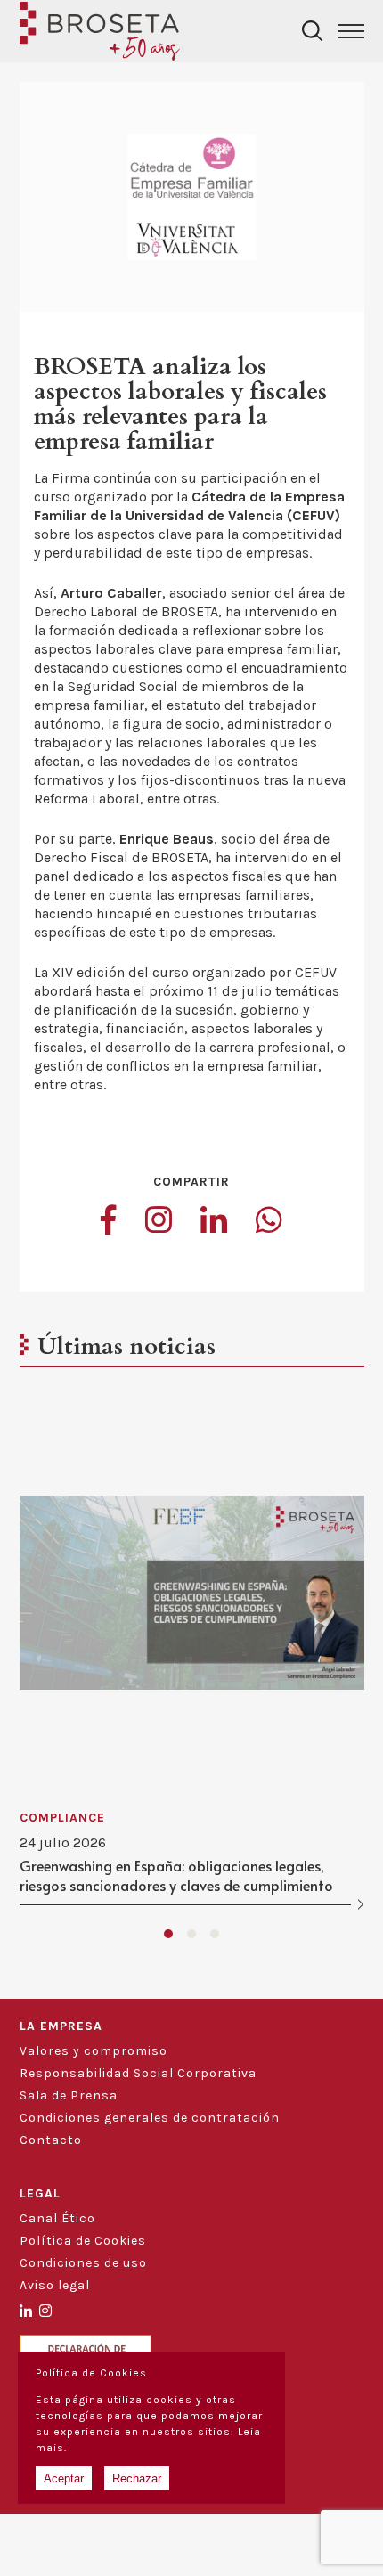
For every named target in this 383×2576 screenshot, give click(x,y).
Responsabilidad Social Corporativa (138, 2073)
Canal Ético (57, 2218)
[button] (168, 1934)
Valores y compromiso (94, 2051)
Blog (34, 2162)
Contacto (51, 2140)
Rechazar (137, 2478)
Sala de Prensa (69, 2095)
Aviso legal (55, 2285)
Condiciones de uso (83, 2263)
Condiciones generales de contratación (150, 2118)
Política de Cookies (83, 2241)
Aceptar (64, 2478)
